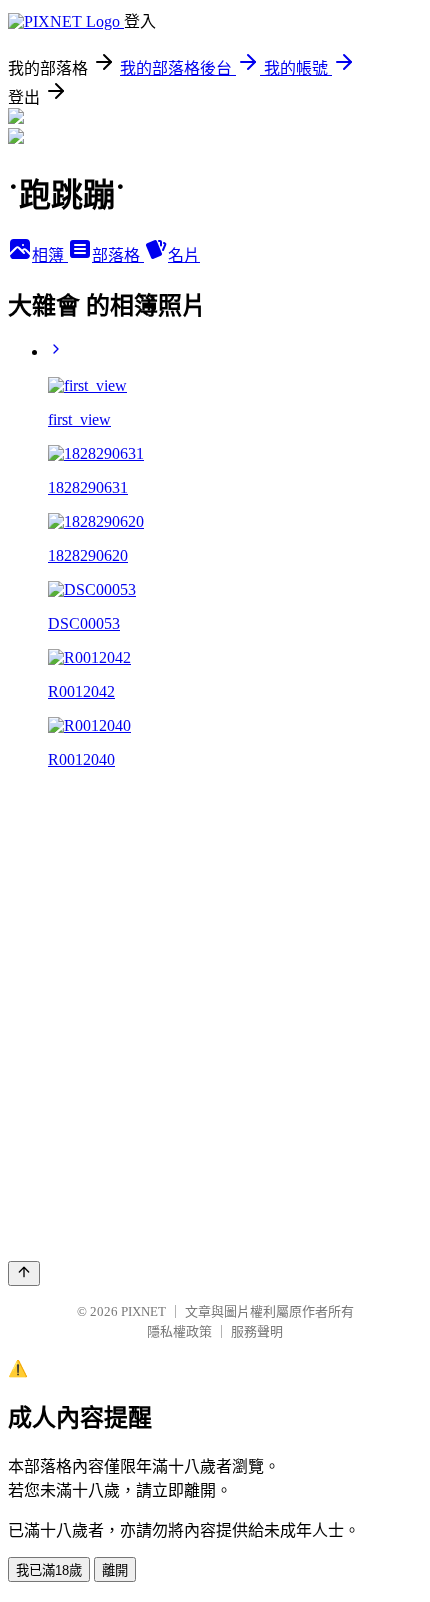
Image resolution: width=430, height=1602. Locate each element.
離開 (115, 1570)
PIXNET (143, 1311)
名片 (184, 255)
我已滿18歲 (49, 1570)
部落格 (118, 255)
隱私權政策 (179, 1331)
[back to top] (24, 1273)
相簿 (50, 255)
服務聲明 (257, 1331)
